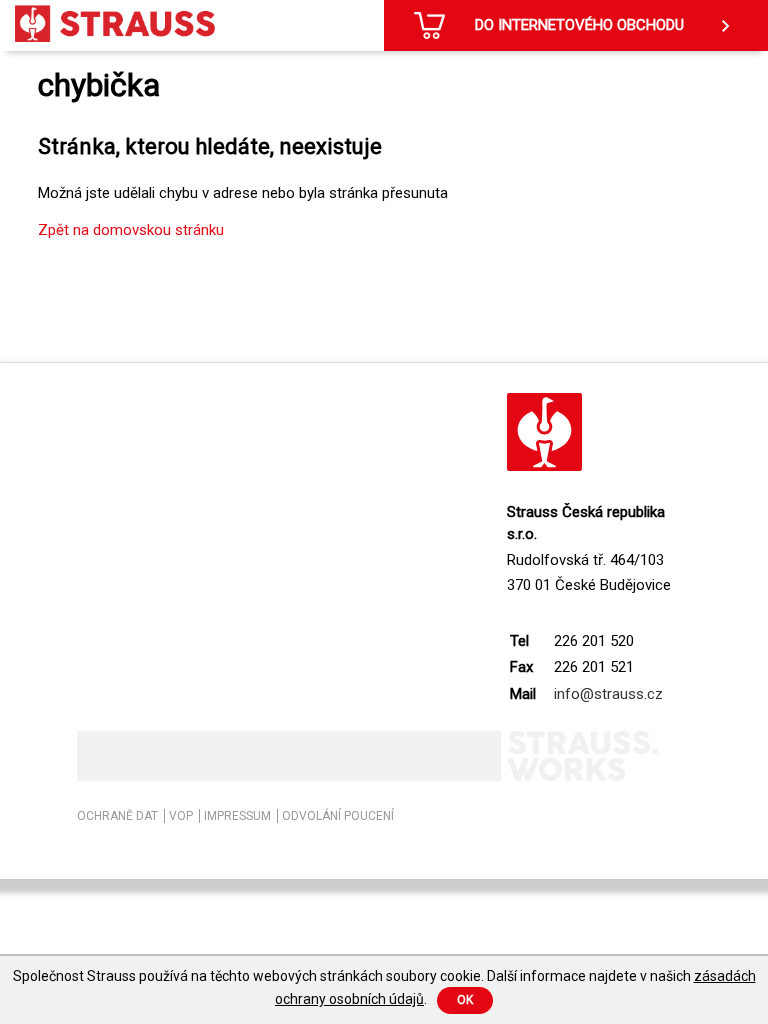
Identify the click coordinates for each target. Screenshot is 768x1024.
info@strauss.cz (608, 694)
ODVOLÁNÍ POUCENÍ (338, 816)
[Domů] (115, 23)
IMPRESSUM (237, 816)
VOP (181, 816)
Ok (465, 1000)
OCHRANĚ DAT (117, 816)
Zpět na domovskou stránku (131, 230)
